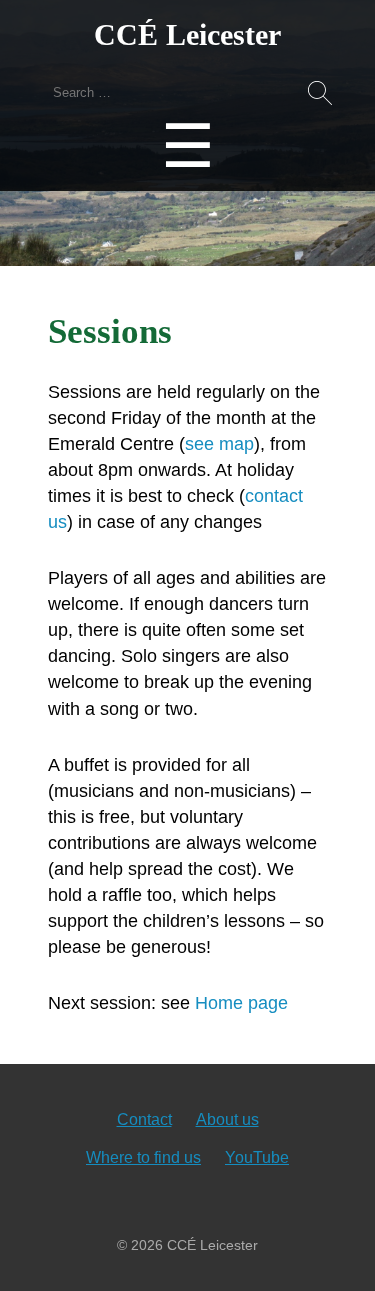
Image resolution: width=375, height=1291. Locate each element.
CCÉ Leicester (187, 34)
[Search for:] (188, 91)
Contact (144, 1119)
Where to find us (143, 1157)
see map (219, 444)
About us (227, 1119)
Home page (241, 1003)
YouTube (257, 1157)
